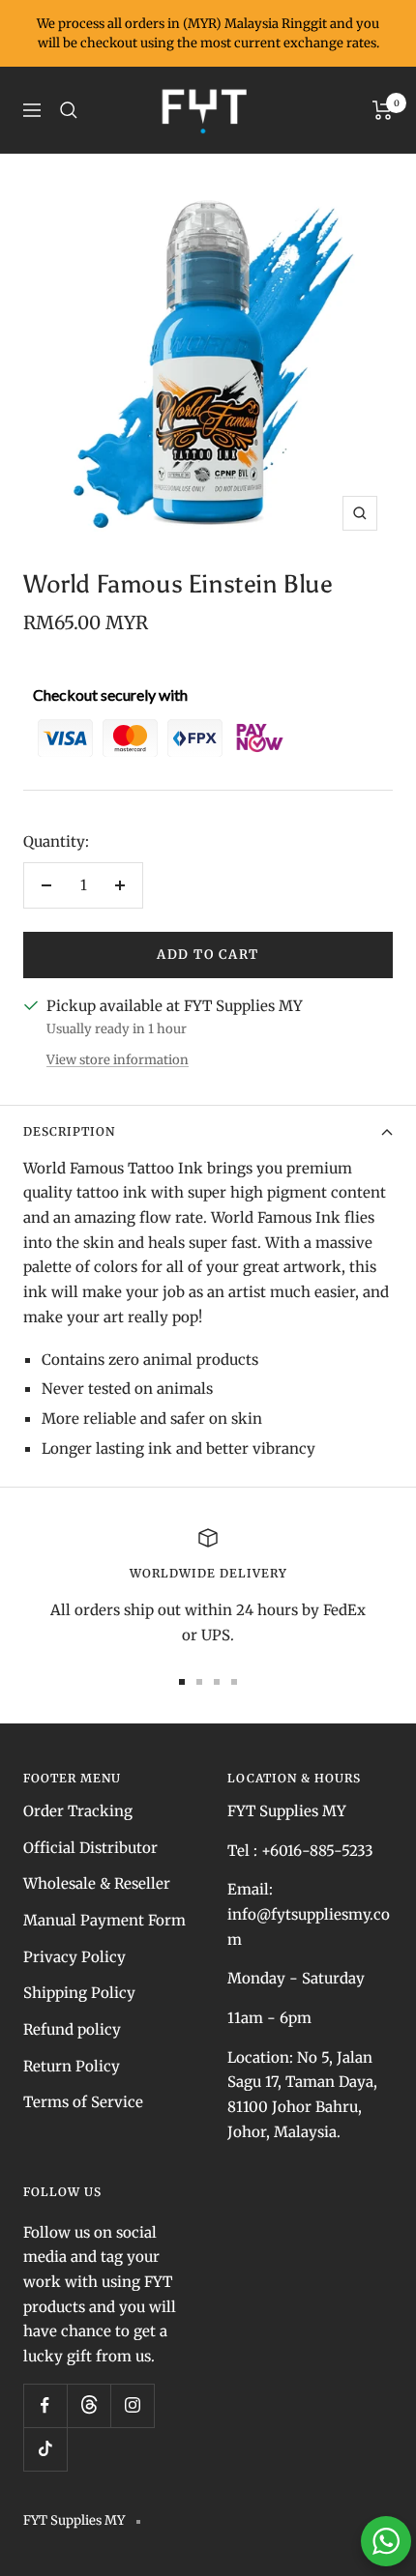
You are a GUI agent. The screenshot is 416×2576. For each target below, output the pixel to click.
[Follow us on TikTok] (45, 2449)
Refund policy (72, 2029)
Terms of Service (83, 2102)
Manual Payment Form (104, 1920)
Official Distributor (90, 1848)
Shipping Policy (79, 1993)
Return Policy (72, 2066)
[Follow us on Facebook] (45, 2405)
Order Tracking (78, 1811)
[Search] (69, 110)
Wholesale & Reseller (97, 1883)
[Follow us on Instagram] (132, 2405)
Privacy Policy (74, 1957)
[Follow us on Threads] (89, 2405)
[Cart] (383, 110)
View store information (118, 1060)
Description (69, 1131)
